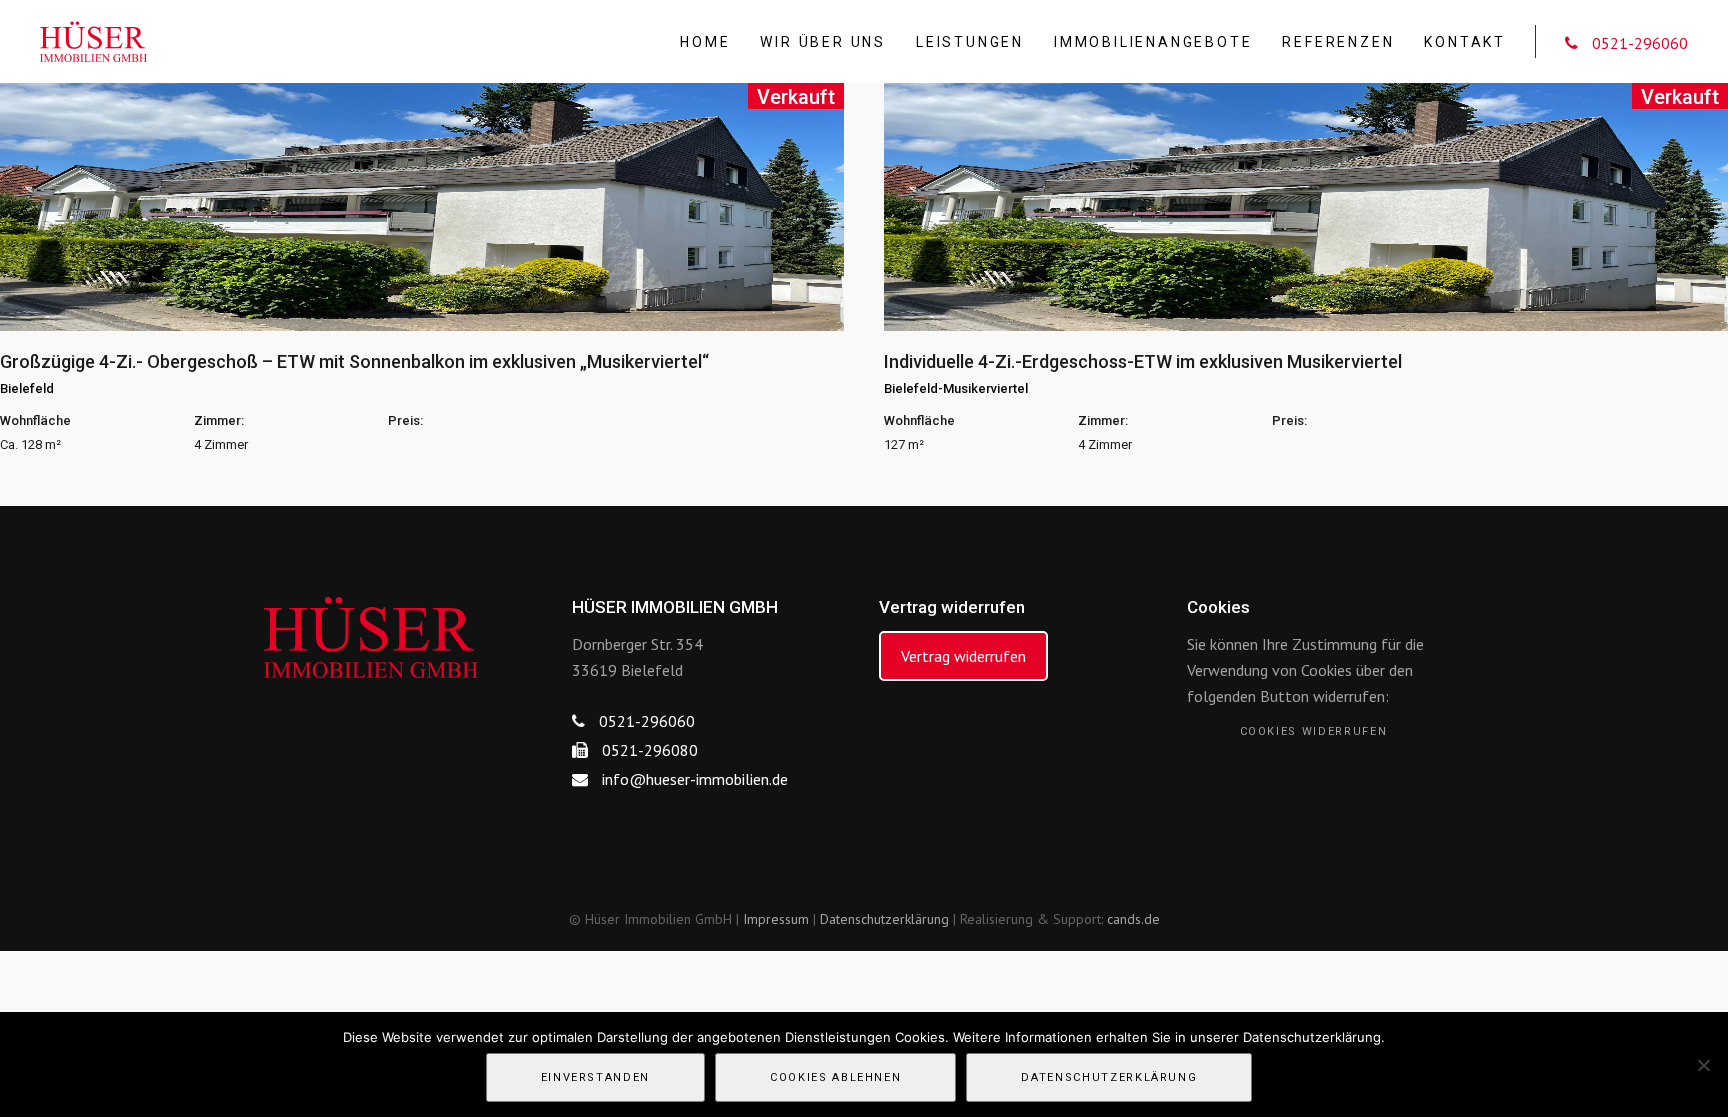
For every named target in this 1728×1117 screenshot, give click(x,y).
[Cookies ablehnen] (1703, 1065)
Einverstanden (595, 1077)
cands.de (1133, 919)
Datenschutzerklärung (884, 919)
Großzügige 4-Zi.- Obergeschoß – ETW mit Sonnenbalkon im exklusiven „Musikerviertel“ (354, 361)
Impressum (776, 919)
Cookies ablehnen (835, 1077)
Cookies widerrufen (1314, 731)
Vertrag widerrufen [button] (963, 656)
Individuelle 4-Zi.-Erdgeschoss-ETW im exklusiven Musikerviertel (1143, 361)
